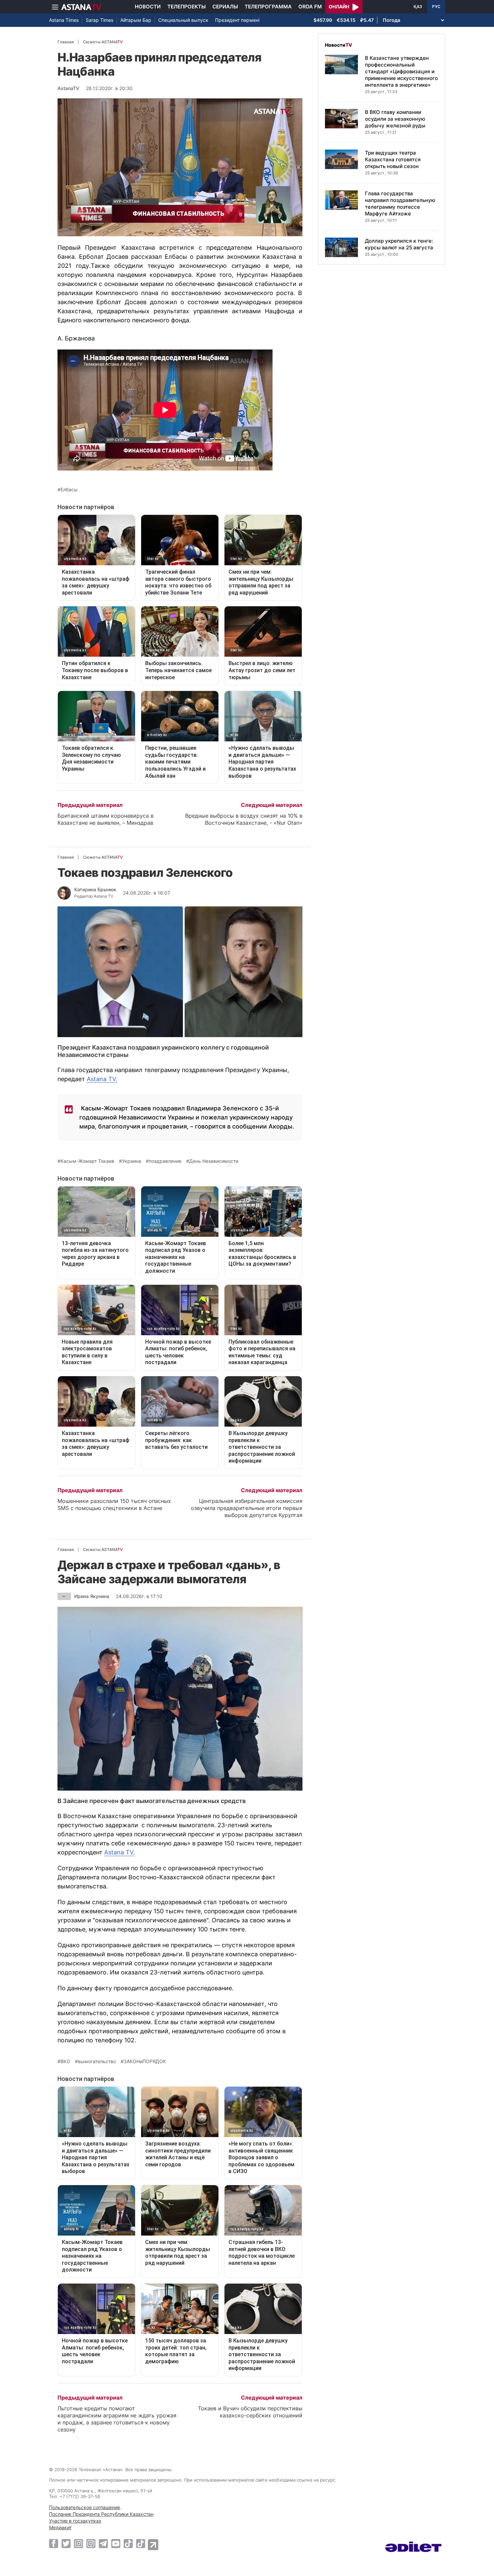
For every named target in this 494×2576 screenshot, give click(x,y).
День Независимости (214, 1161)
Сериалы (225, 7)
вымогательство (97, 2061)
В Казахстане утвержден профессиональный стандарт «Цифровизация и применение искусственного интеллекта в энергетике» (401, 71)
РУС (436, 7)
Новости (148, 7)
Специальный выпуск (183, 20)
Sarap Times (99, 20)
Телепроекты (187, 7)
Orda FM (310, 7)
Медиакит (60, 2527)
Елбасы (69, 490)
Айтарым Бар (136, 20)
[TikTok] (128, 2544)
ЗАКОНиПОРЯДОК (145, 2061)
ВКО (65, 2061)
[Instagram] (78, 2543)
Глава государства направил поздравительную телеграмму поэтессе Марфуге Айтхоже (400, 203)
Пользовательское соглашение (85, 2507)
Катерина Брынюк (95, 889)
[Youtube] (116, 2543)
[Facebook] (54, 2543)
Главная (66, 42)
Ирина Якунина (92, 1596)
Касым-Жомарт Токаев (87, 1161)
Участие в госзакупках (75, 2521)
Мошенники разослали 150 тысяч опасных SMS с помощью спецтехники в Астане (114, 1504)
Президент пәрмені (237, 20)
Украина (132, 1161)
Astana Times (64, 20)
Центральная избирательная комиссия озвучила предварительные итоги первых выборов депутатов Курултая (247, 1508)
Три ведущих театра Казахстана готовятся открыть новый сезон (393, 159)
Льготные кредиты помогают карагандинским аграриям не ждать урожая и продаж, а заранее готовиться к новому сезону (117, 2419)
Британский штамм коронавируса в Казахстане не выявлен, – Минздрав (106, 819)
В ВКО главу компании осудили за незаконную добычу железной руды (395, 119)
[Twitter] (66, 2543)
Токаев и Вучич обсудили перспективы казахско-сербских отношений (250, 2412)
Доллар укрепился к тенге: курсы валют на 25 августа (399, 244)
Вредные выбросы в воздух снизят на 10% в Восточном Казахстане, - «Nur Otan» (244, 819)
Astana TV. (102, 1079)
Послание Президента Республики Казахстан (101, 2514)
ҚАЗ (418, 7)
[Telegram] (103, 2543)
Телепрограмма (268, 7)
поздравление (165, 1161)
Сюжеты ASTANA (103, 42)
